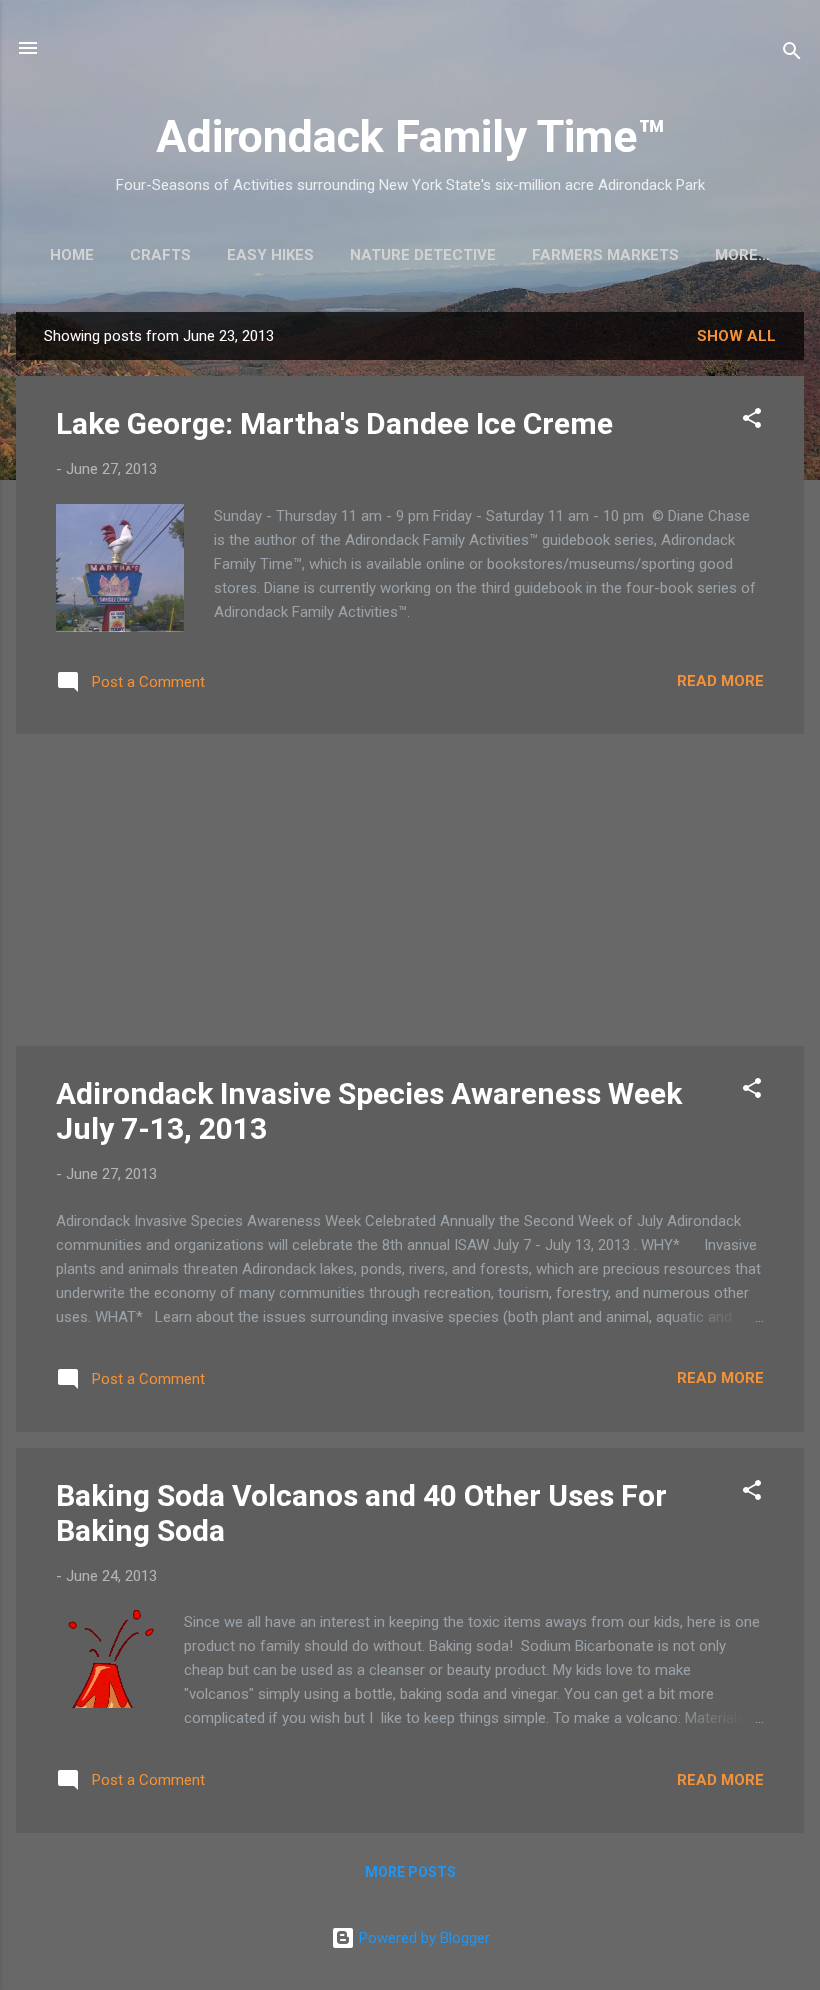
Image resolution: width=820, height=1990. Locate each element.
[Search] (792, 54)
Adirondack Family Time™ (410, 136)
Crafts (160, 255)
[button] (752, 421)
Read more (720, 681)
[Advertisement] (410, 890)
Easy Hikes (270, 255)
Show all (736, 336)
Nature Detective (423, 255)
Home (72, 255)
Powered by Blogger (422, 1938)
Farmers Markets (605, 255)
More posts (410, 1872)
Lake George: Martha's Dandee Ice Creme (334, 423)
